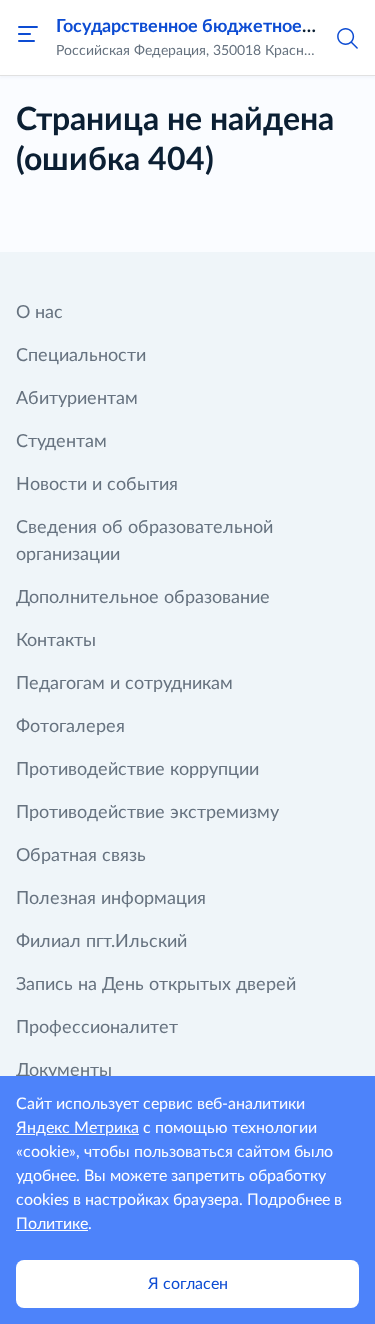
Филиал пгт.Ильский (101, 942)
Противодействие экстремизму (147, 813)
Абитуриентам (77, 399)
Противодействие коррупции (137, 770)
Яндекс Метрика (77, 1128)
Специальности (81, 356)
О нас (39, 313)
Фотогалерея (70, 727)
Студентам (61, 442)
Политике (52, 1224)
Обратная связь (81, 856)
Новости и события (97, 485)
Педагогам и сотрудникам (124, 684)
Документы (64, 1071)
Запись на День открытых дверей (156, 985)
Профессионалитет (97, 1028)
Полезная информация (111, 899)
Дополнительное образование (143, 598)
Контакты (56, 641)
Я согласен (188, 1284)
